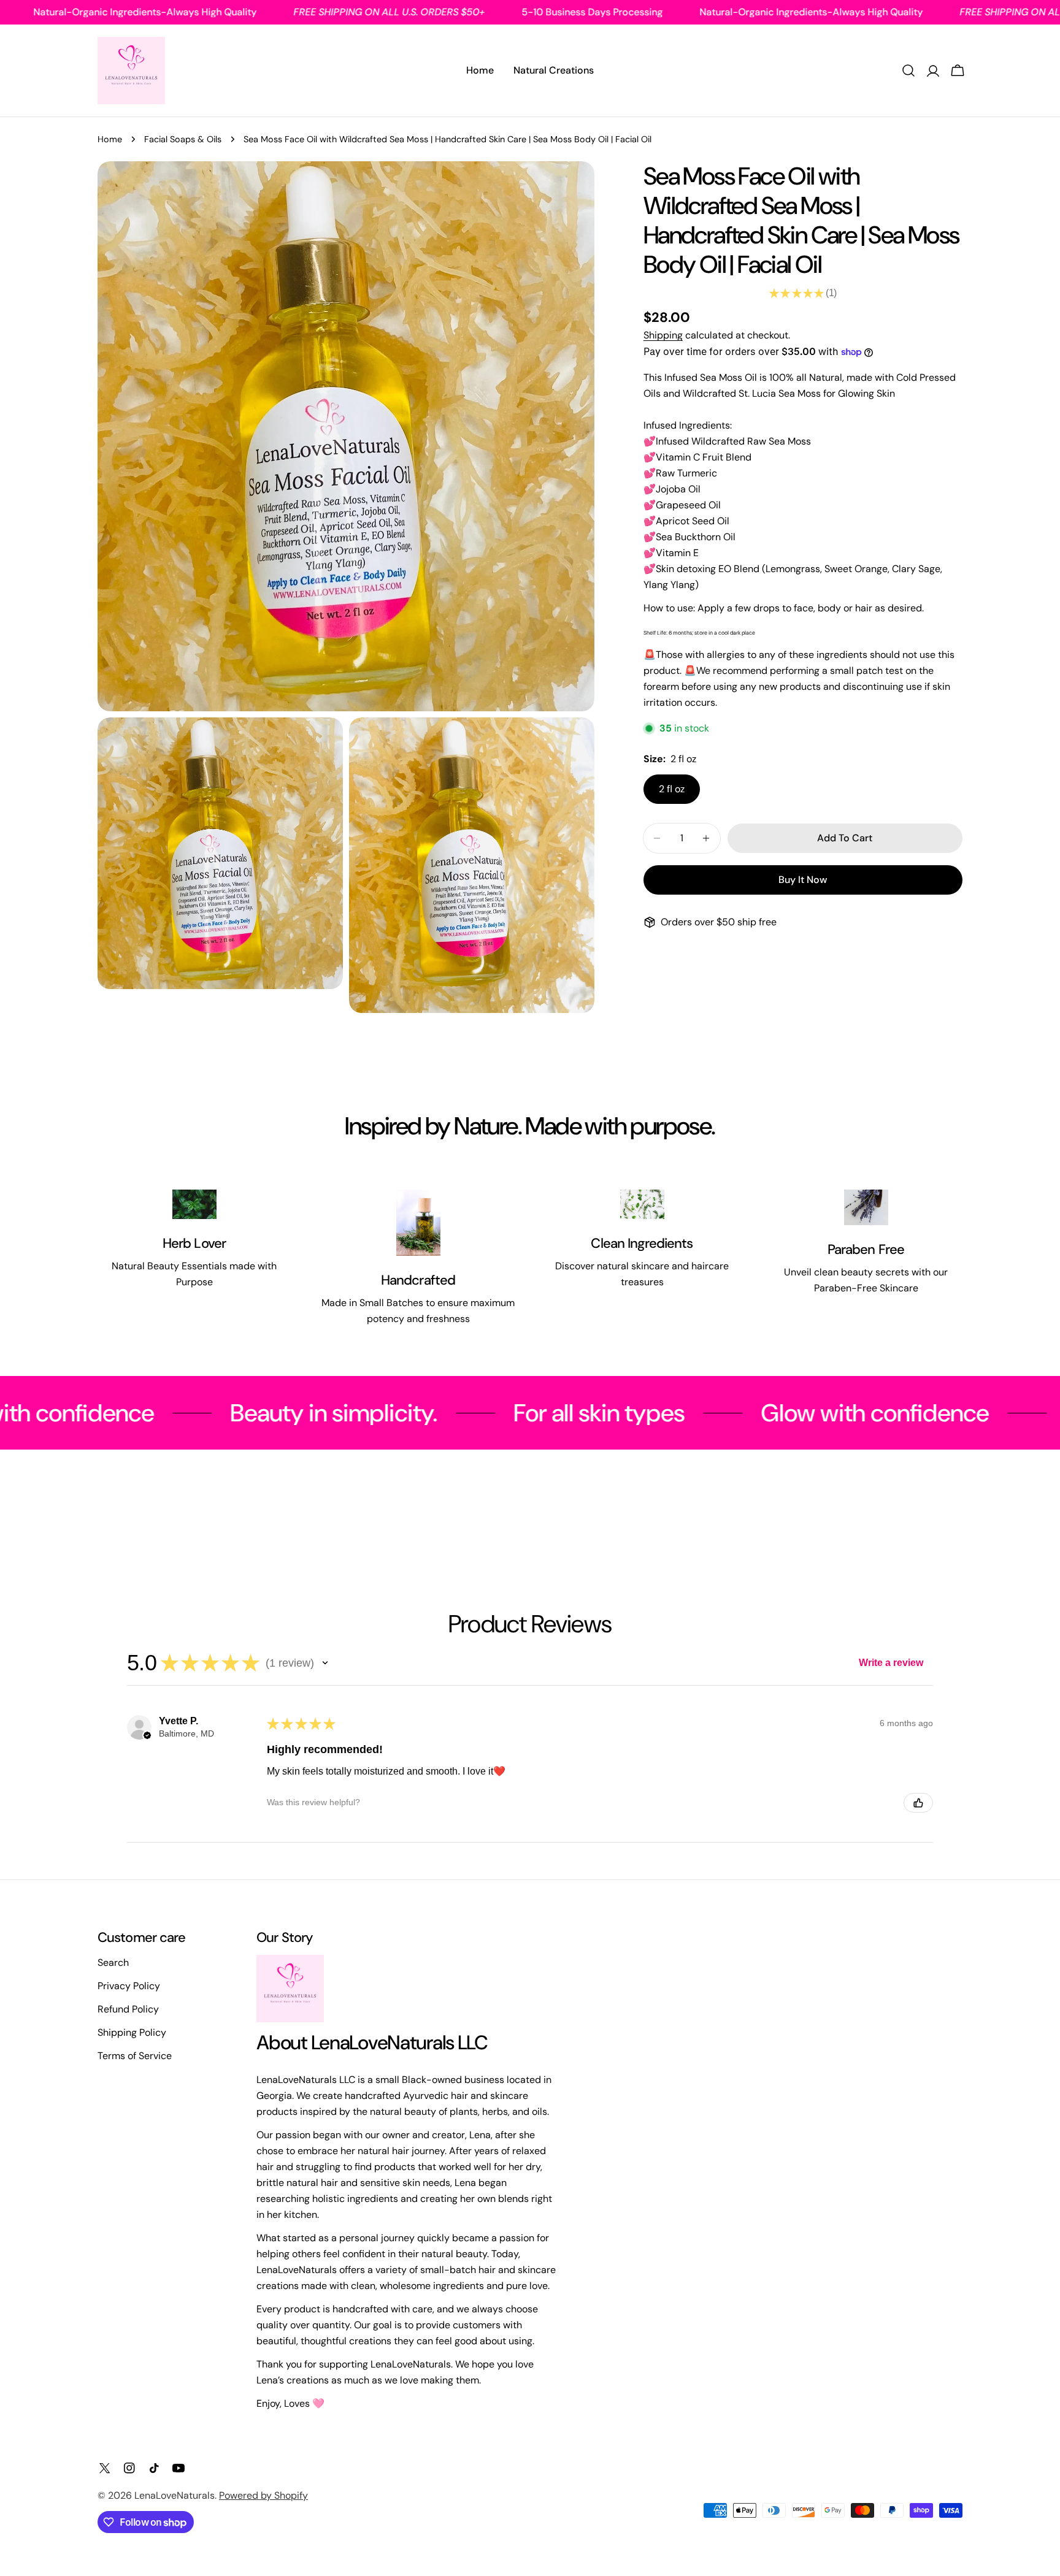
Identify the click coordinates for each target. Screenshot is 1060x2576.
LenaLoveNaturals (175, 2495)
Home (110, 139)
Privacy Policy (129, 1986)
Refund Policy (128, 2009)
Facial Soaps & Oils (183, 139)
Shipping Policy (132, 2032)
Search (113, 1963)
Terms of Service (135, 2056)
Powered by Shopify (263, 2495)
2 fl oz (672, 789)
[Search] (908, 71)
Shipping (663, 335)
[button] (325, 1663)
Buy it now (803, 880)
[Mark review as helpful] (918, 1803)
